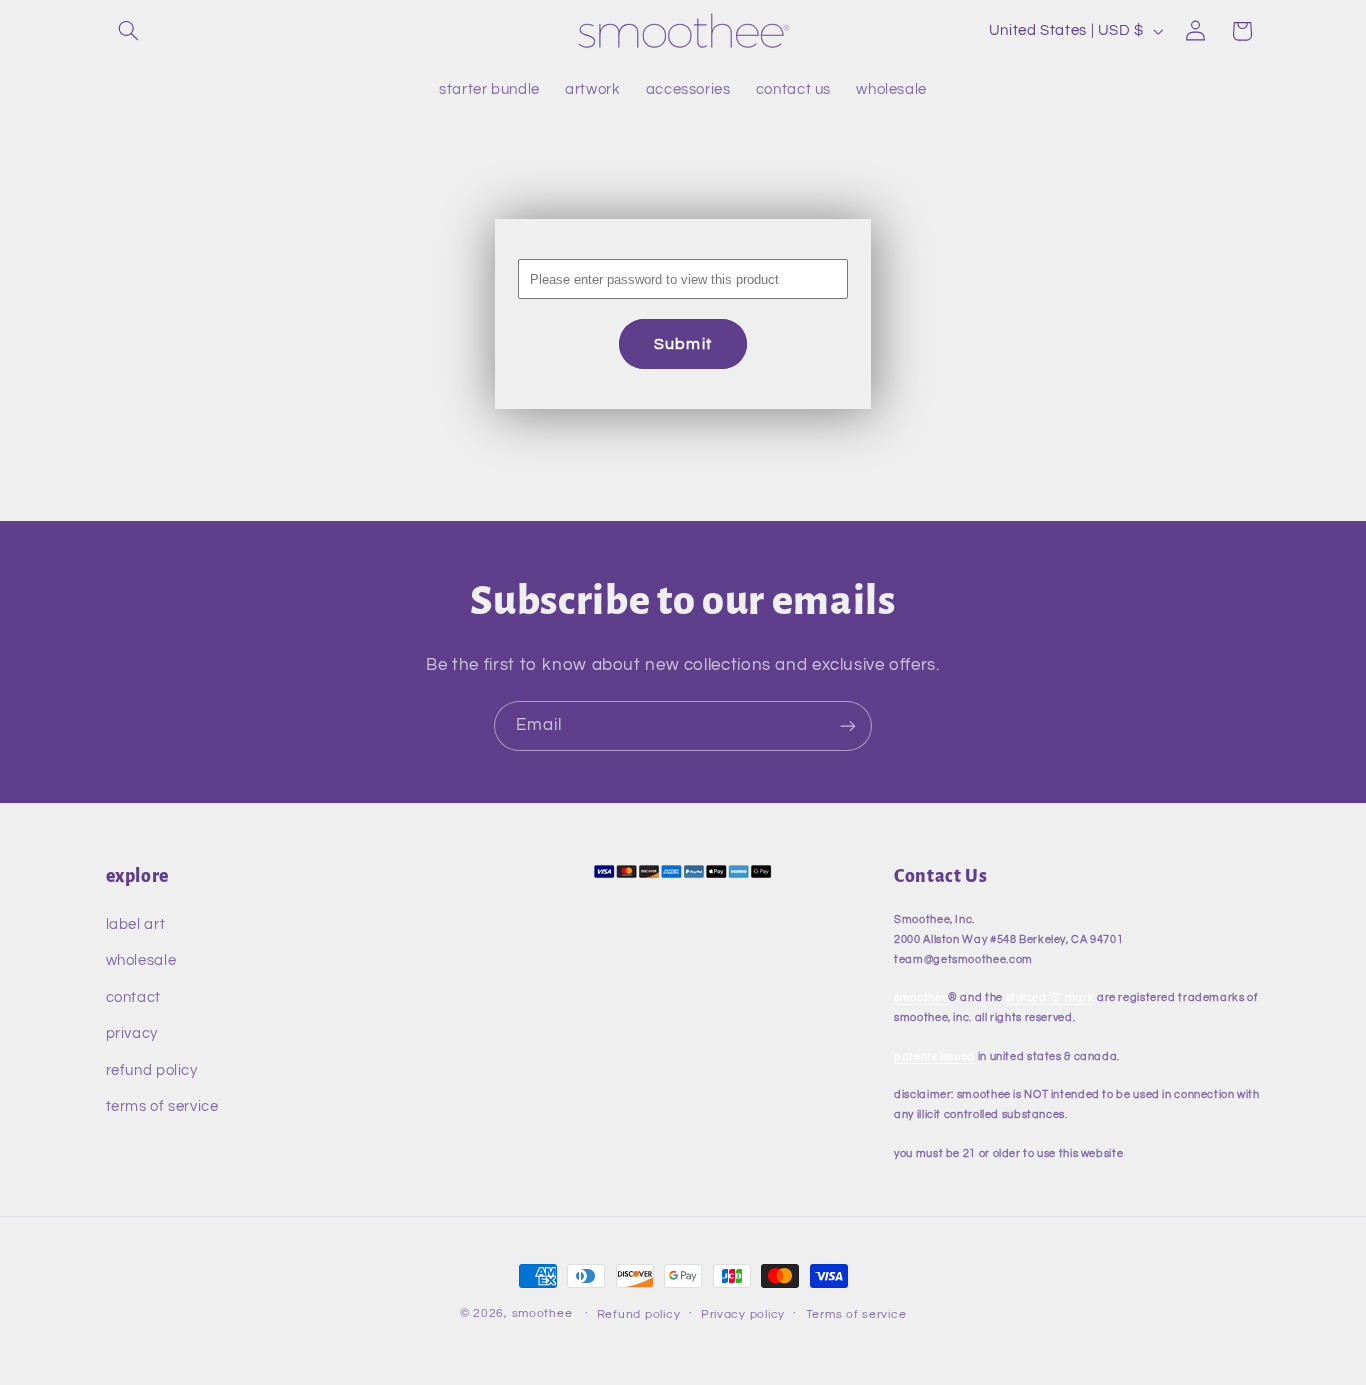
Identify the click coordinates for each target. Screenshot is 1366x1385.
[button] (129, 31)
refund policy (152, 1070)
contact (133, 997)
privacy (132, 1033)
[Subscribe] (848, 725)
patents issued (934, 1056)
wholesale (141, 960)
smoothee (921, 997)
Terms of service (856, 1314)
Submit (682, 344)
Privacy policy (743, 1314)
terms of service (162, 1106)
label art (136, 924)
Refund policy (639, 1314)
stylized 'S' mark (1050, 997)
